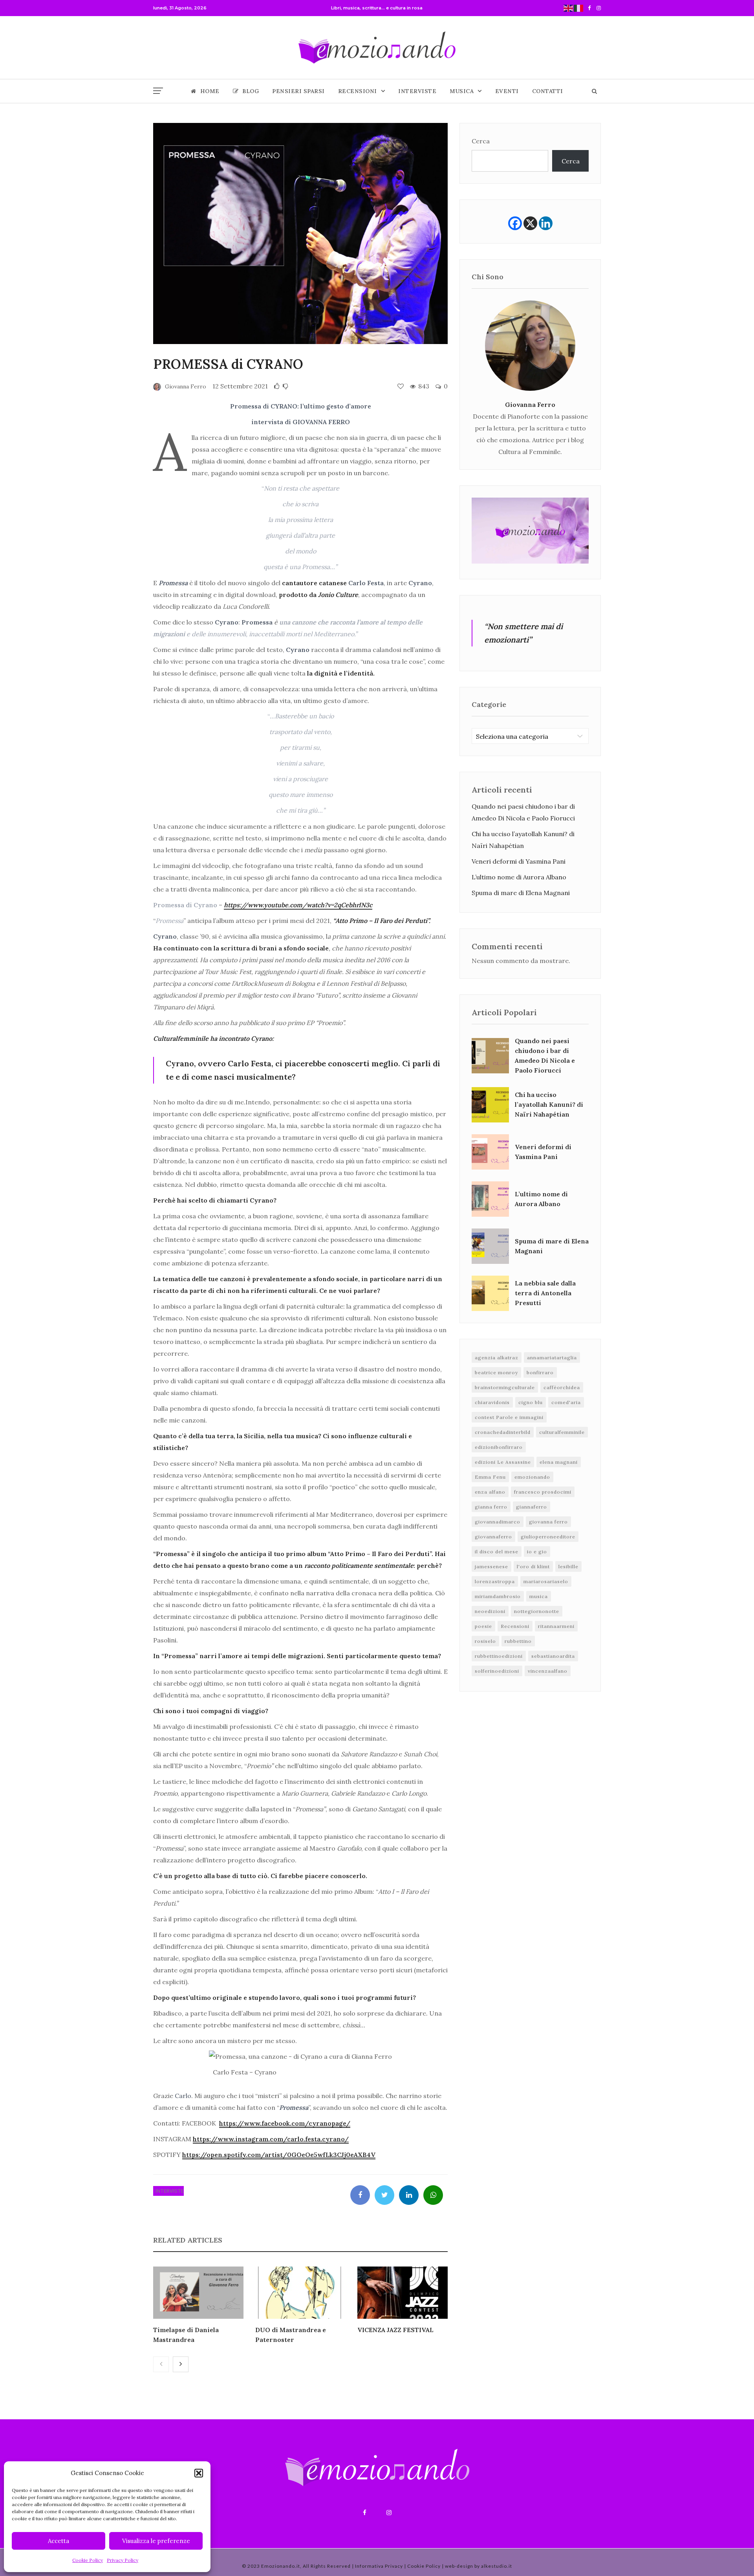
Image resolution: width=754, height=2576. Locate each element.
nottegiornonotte (537, 1611)
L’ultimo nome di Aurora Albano (519, 877)
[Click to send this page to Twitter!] (384, 2195)
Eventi (507, 91)
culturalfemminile (562, 1432)
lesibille (568, 1566)
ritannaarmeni (556, 1626)
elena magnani (559, 1462)
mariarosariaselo (546, 1581)
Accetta (59, 2541)
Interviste (417, 91)
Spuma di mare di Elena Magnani (521, 893)
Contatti (548, 91)
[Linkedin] (546, 223)
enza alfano (490, 1492)
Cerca (481, 141)
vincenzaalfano (548, 1671)
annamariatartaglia (552, 1358)
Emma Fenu (490, 1477)
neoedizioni (490, 1611)
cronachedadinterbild (503, 1432)
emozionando (532, 1477)
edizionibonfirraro (499, 1447)
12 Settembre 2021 (240, 386)
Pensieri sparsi (298, 91)
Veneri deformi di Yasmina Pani (519, 861)
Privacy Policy (123, 2560)
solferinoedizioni (497, 1671)
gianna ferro (491, 1507)
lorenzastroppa (495, 1581)
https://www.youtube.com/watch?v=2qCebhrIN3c (298, 905)
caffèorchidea (562, 1387)
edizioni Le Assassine (503, 1462)
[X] (530, 223)
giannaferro (532, 1507)
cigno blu (531, 1402)
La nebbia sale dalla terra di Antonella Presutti (545, 1293)
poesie (483, 1626)
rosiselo (485, 1641)
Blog (251, 91)
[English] (569, 8)
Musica (462, 91)
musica (539, 1596)
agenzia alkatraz (497, 1358)
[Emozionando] (377, 48)
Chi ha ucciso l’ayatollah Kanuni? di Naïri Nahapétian (549, 1104)
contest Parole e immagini (509, 1417)
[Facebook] (515, 223)
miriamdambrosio (498, 1596)
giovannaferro (493, 1537)
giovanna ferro (548, 1522)
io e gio (537, 1552)
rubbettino (518, 1641)
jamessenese (491, 1566)
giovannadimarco (498, 1522)
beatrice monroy (496, 1372)
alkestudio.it (497, 2566)
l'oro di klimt (533, 1566)
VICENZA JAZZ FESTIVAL (395, 2330)
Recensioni (358, 91)
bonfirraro (540, 1372)
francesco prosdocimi (543, 1492)
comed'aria (566, 1402)
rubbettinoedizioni (499, 1656)
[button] (199, 2473)
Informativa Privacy (379, 2566)
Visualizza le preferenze (156, 2541)
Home (210, 91)
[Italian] (579, 8)
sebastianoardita (553, 1656)
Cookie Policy (88, 2560)
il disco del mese (497, 1552)
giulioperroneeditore (548, 1537)
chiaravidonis (492, 1402)
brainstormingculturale (505, 1387)
